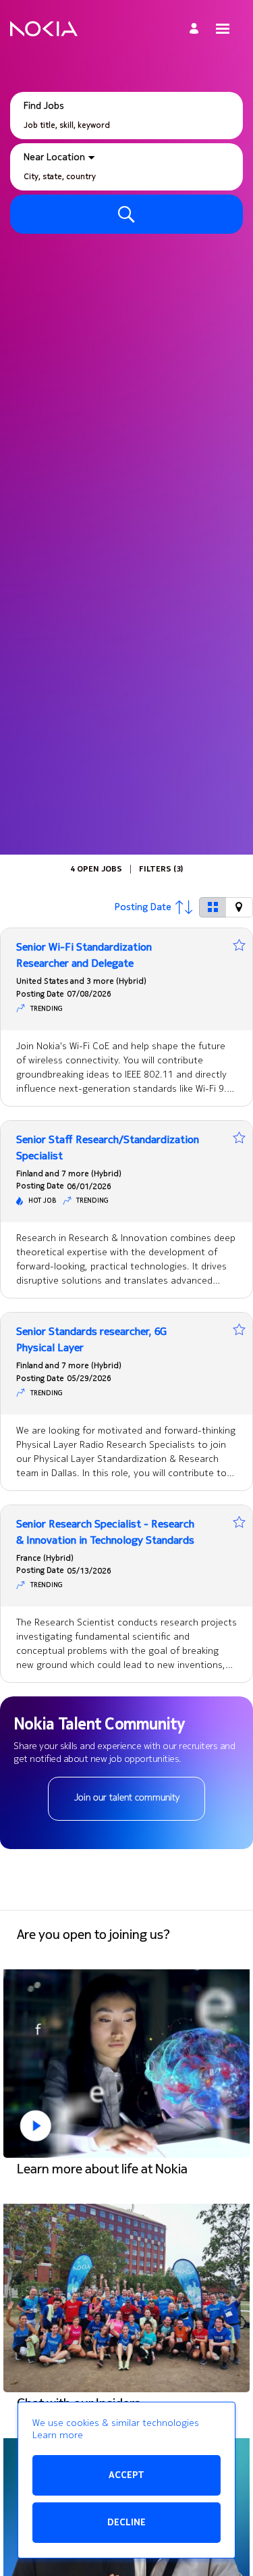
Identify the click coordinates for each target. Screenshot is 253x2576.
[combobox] (126, 125)
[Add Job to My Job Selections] (239, 945)
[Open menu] (223, 29)
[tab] (213, 907)
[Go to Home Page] (44, 29)
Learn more (58, 2435)
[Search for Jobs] (126, 214)
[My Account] (196, 29)
